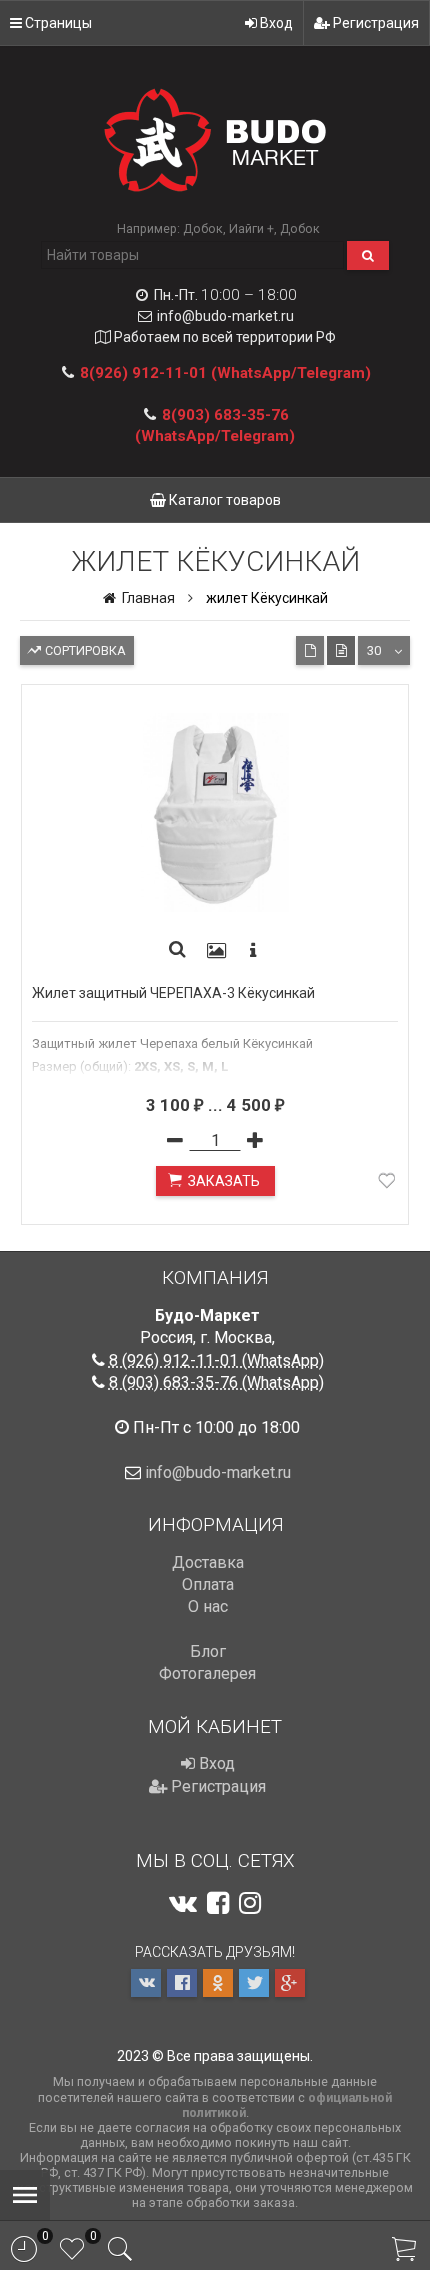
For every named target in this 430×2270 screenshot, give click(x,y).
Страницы (57, 23)
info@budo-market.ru (225, 316)
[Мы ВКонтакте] (183, 1903)
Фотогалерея (207, 1673)
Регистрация (374, 23)
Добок (203, 228)
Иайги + (251, 228)
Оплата (208, 1584)
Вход (275, 23)
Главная (147, 598)
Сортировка (84, 650)
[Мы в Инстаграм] (250, 1903)
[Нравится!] (387, 1184)
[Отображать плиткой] (310, 650)
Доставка (208, 1562)
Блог (208, 1651)
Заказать (224, 1181)
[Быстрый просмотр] (178, 951)
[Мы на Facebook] (218, 1903)
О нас (208, 1606)
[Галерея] (217, 951)
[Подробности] (253, 951)
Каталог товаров (223, 500)
